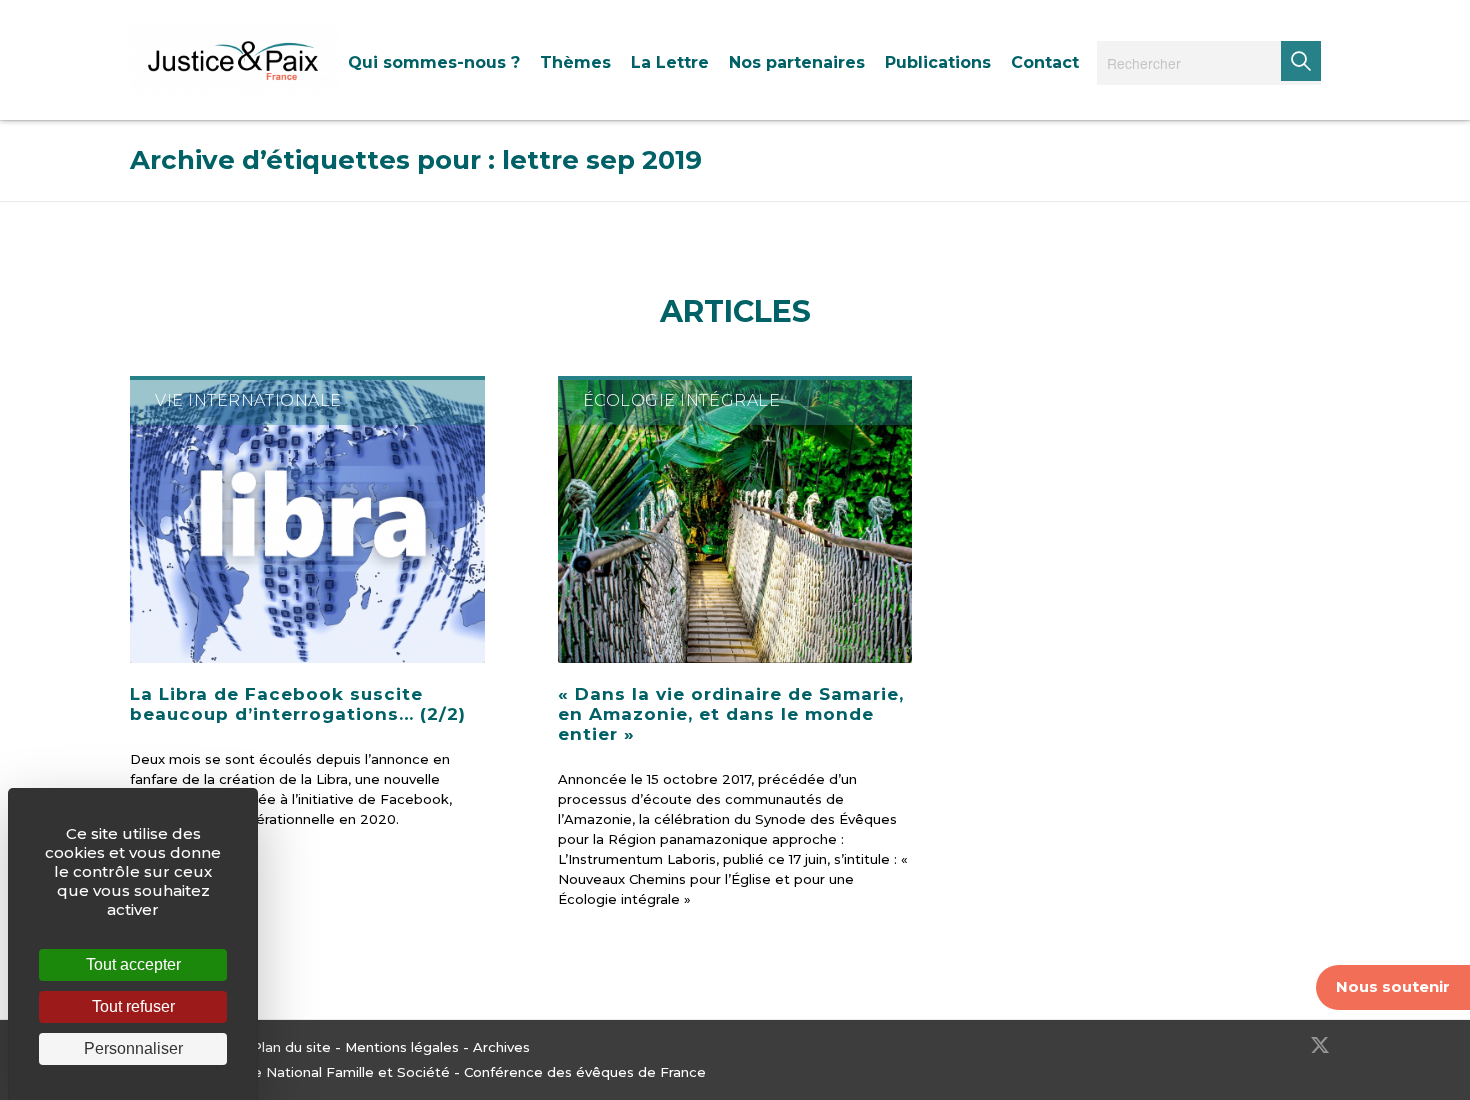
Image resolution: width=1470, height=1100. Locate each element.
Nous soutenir (1393, 986)
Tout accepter (133, 964)
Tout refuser (133, 1006)
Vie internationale (248, 400)
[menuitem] (434, 62)
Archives (501, 1047)
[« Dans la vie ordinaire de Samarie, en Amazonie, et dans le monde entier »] (735, 519)
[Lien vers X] (1320, 1045)
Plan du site (291, 1047)
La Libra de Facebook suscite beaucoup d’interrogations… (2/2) (298, 704)
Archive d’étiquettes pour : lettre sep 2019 (416, 160)
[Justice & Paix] (234, 60)
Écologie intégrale (682, 400)
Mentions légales (402, 1047)
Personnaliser (133, 1048)
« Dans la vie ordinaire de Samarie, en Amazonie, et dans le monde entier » (731, 714)
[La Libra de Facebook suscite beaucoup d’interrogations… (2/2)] (307, 519)
